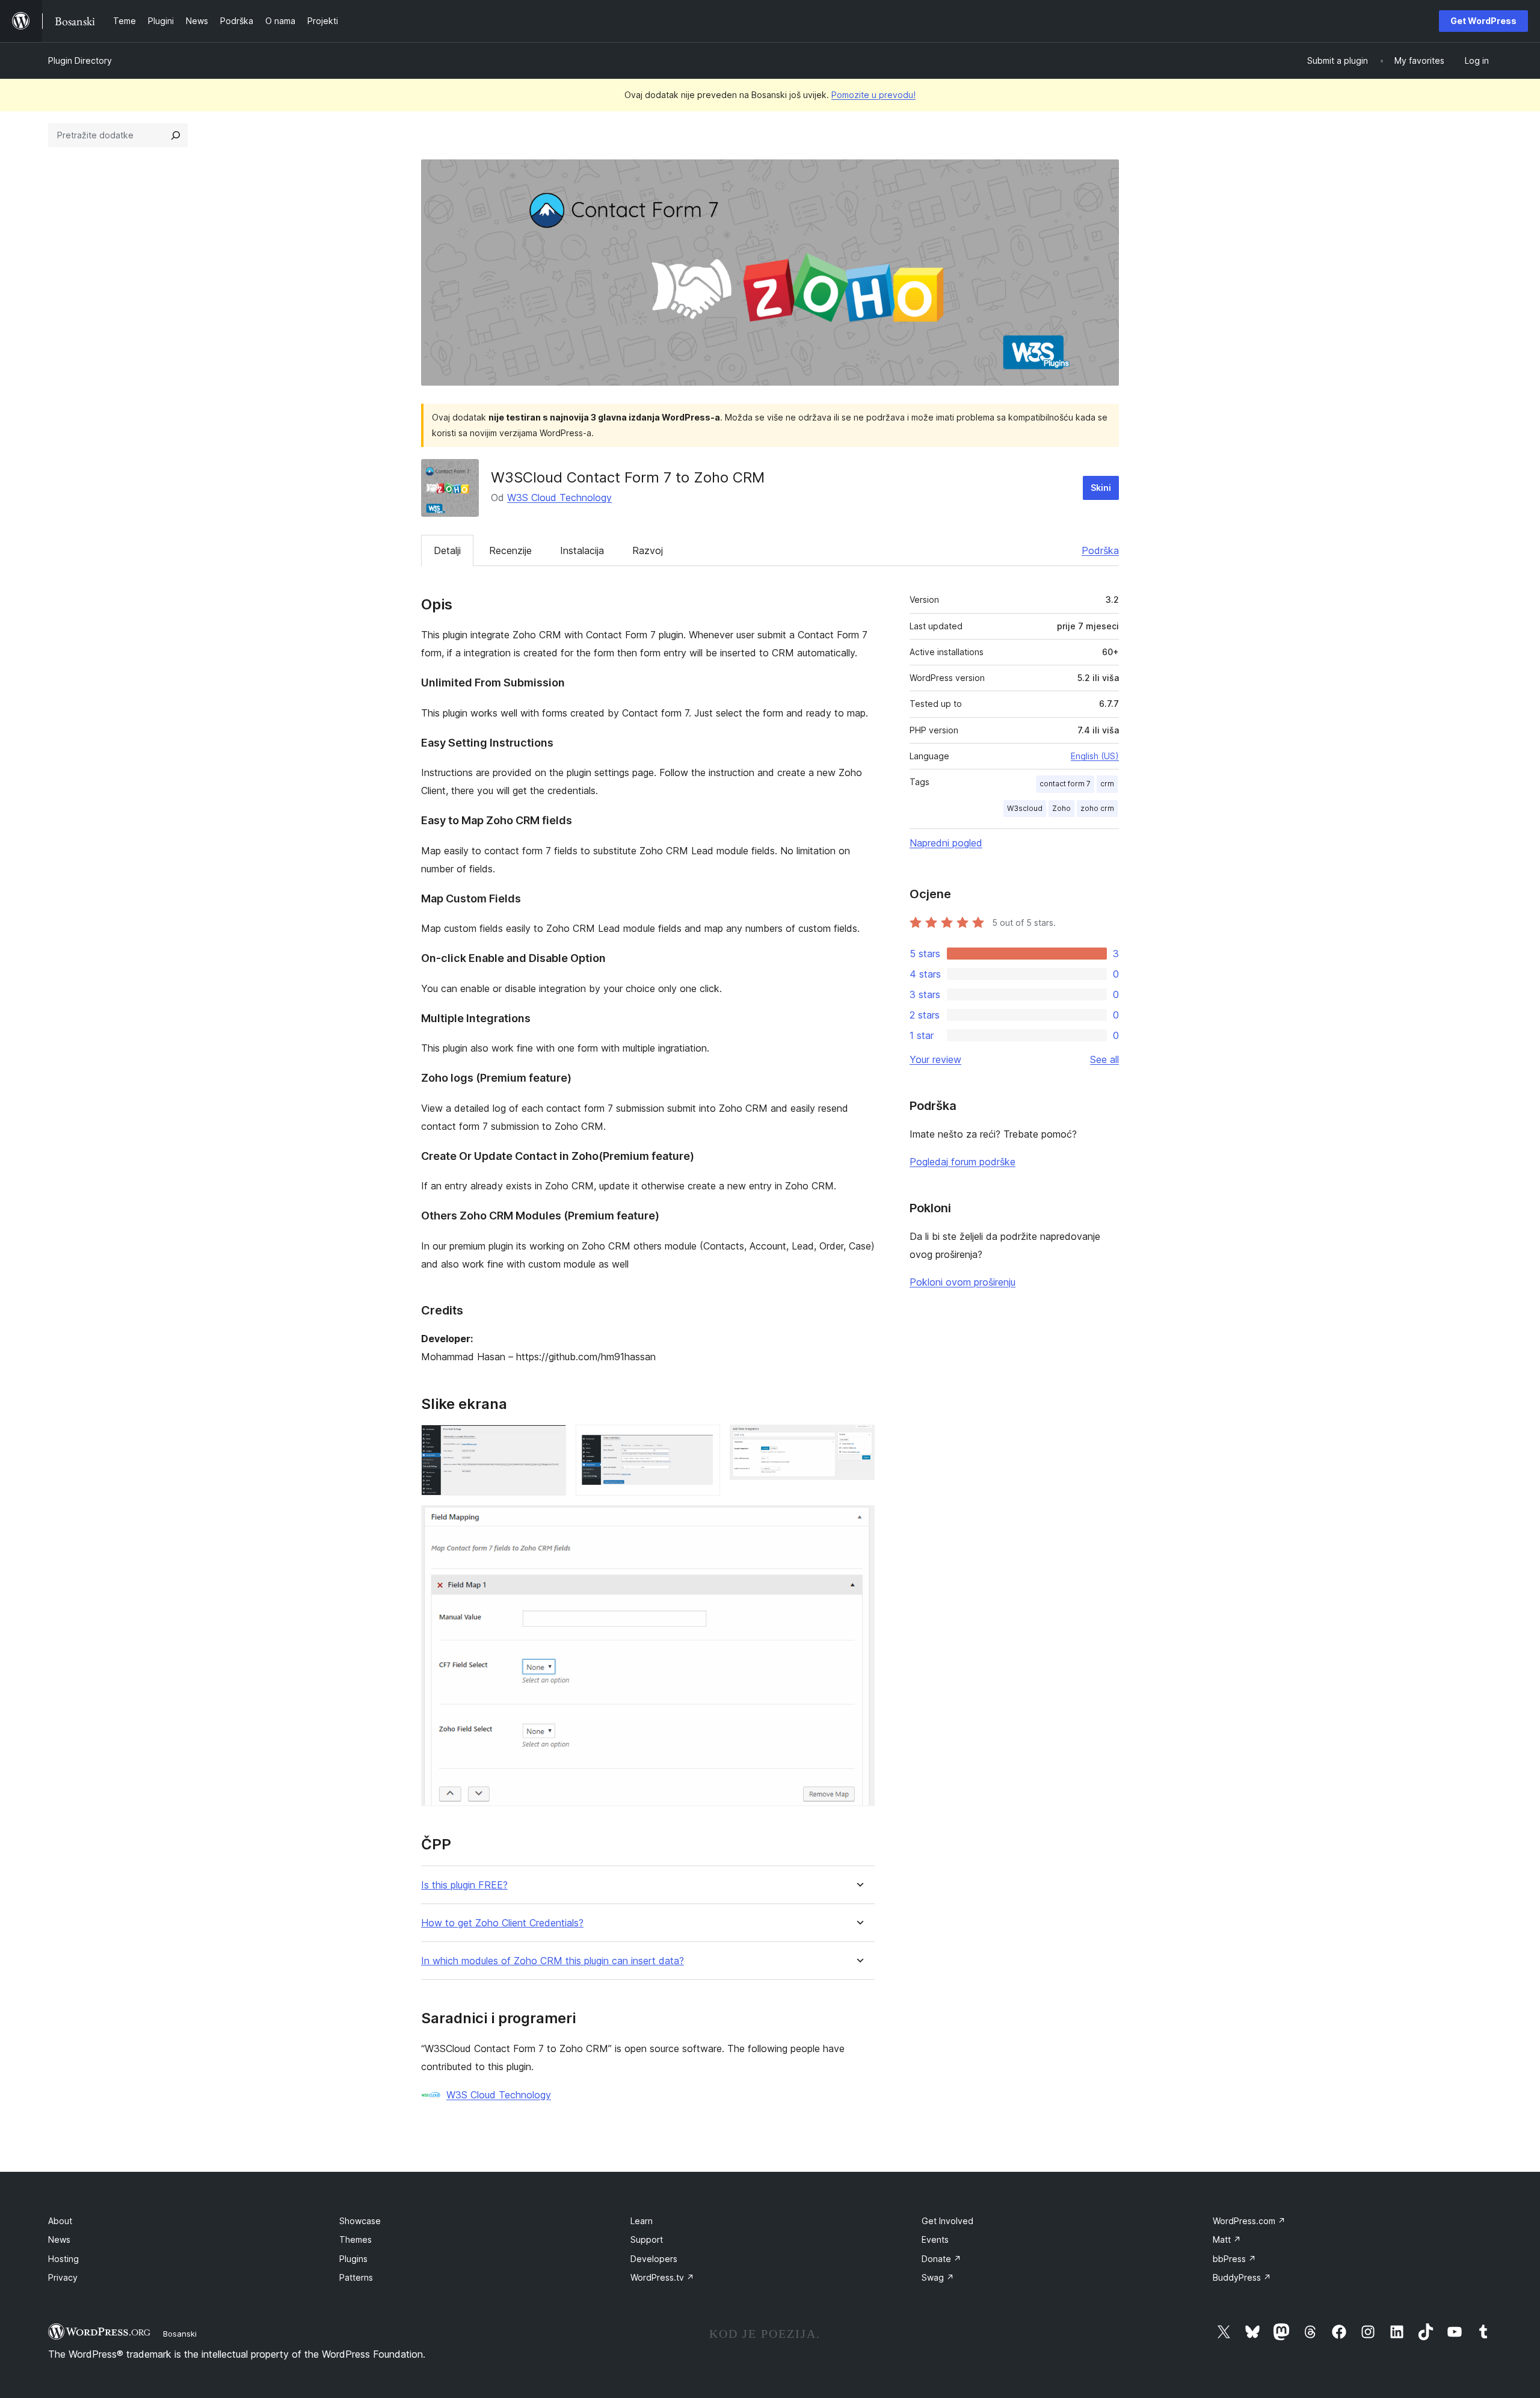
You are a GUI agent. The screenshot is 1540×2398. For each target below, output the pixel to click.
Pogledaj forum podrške (962, 1162)
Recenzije (510, 550)
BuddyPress (1242, 2277)
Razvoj (648, 550)
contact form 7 (1065, 784)
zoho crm (1097, 808)
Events (935, 2239)
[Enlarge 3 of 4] (858, 1441)
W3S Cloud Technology (559, 498)
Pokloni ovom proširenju (962, 1282)
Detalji (447, 550)
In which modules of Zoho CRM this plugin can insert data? (553, 1961)
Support (647, 2239)
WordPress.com (1249, 2221)
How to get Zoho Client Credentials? (502, 1923)
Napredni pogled (946, 843)
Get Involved (947, 2221)
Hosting (63, 2259)
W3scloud (1025, 808)
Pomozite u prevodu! (873, 95)
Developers (654, 2259)
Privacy (63, 2277)
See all (1104, 1059)
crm (1107, 784)
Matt (1227, 2239)
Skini (1101, 488)
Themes (356, 2239)
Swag (938, 2277)
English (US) (1095, 756)
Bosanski (180, 2334)
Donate (941, 2259)
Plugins (353, 2259)
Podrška (1100, 550)
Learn (642, 2221)
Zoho (1061, 808)
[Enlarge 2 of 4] (704, 1441)
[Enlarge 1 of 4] (550, 1441)
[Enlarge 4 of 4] (858, 1521)
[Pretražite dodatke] (176, 135)
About (60, 2221)
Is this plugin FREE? (464, 1885)
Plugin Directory (80, 60)
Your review (935, 1059)
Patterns (356, 2277)
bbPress (1234, 2259)
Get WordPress (1483, 21)
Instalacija (582, 550)
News (59, 2239)
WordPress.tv (662, 2277)
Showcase (360, 2221)
